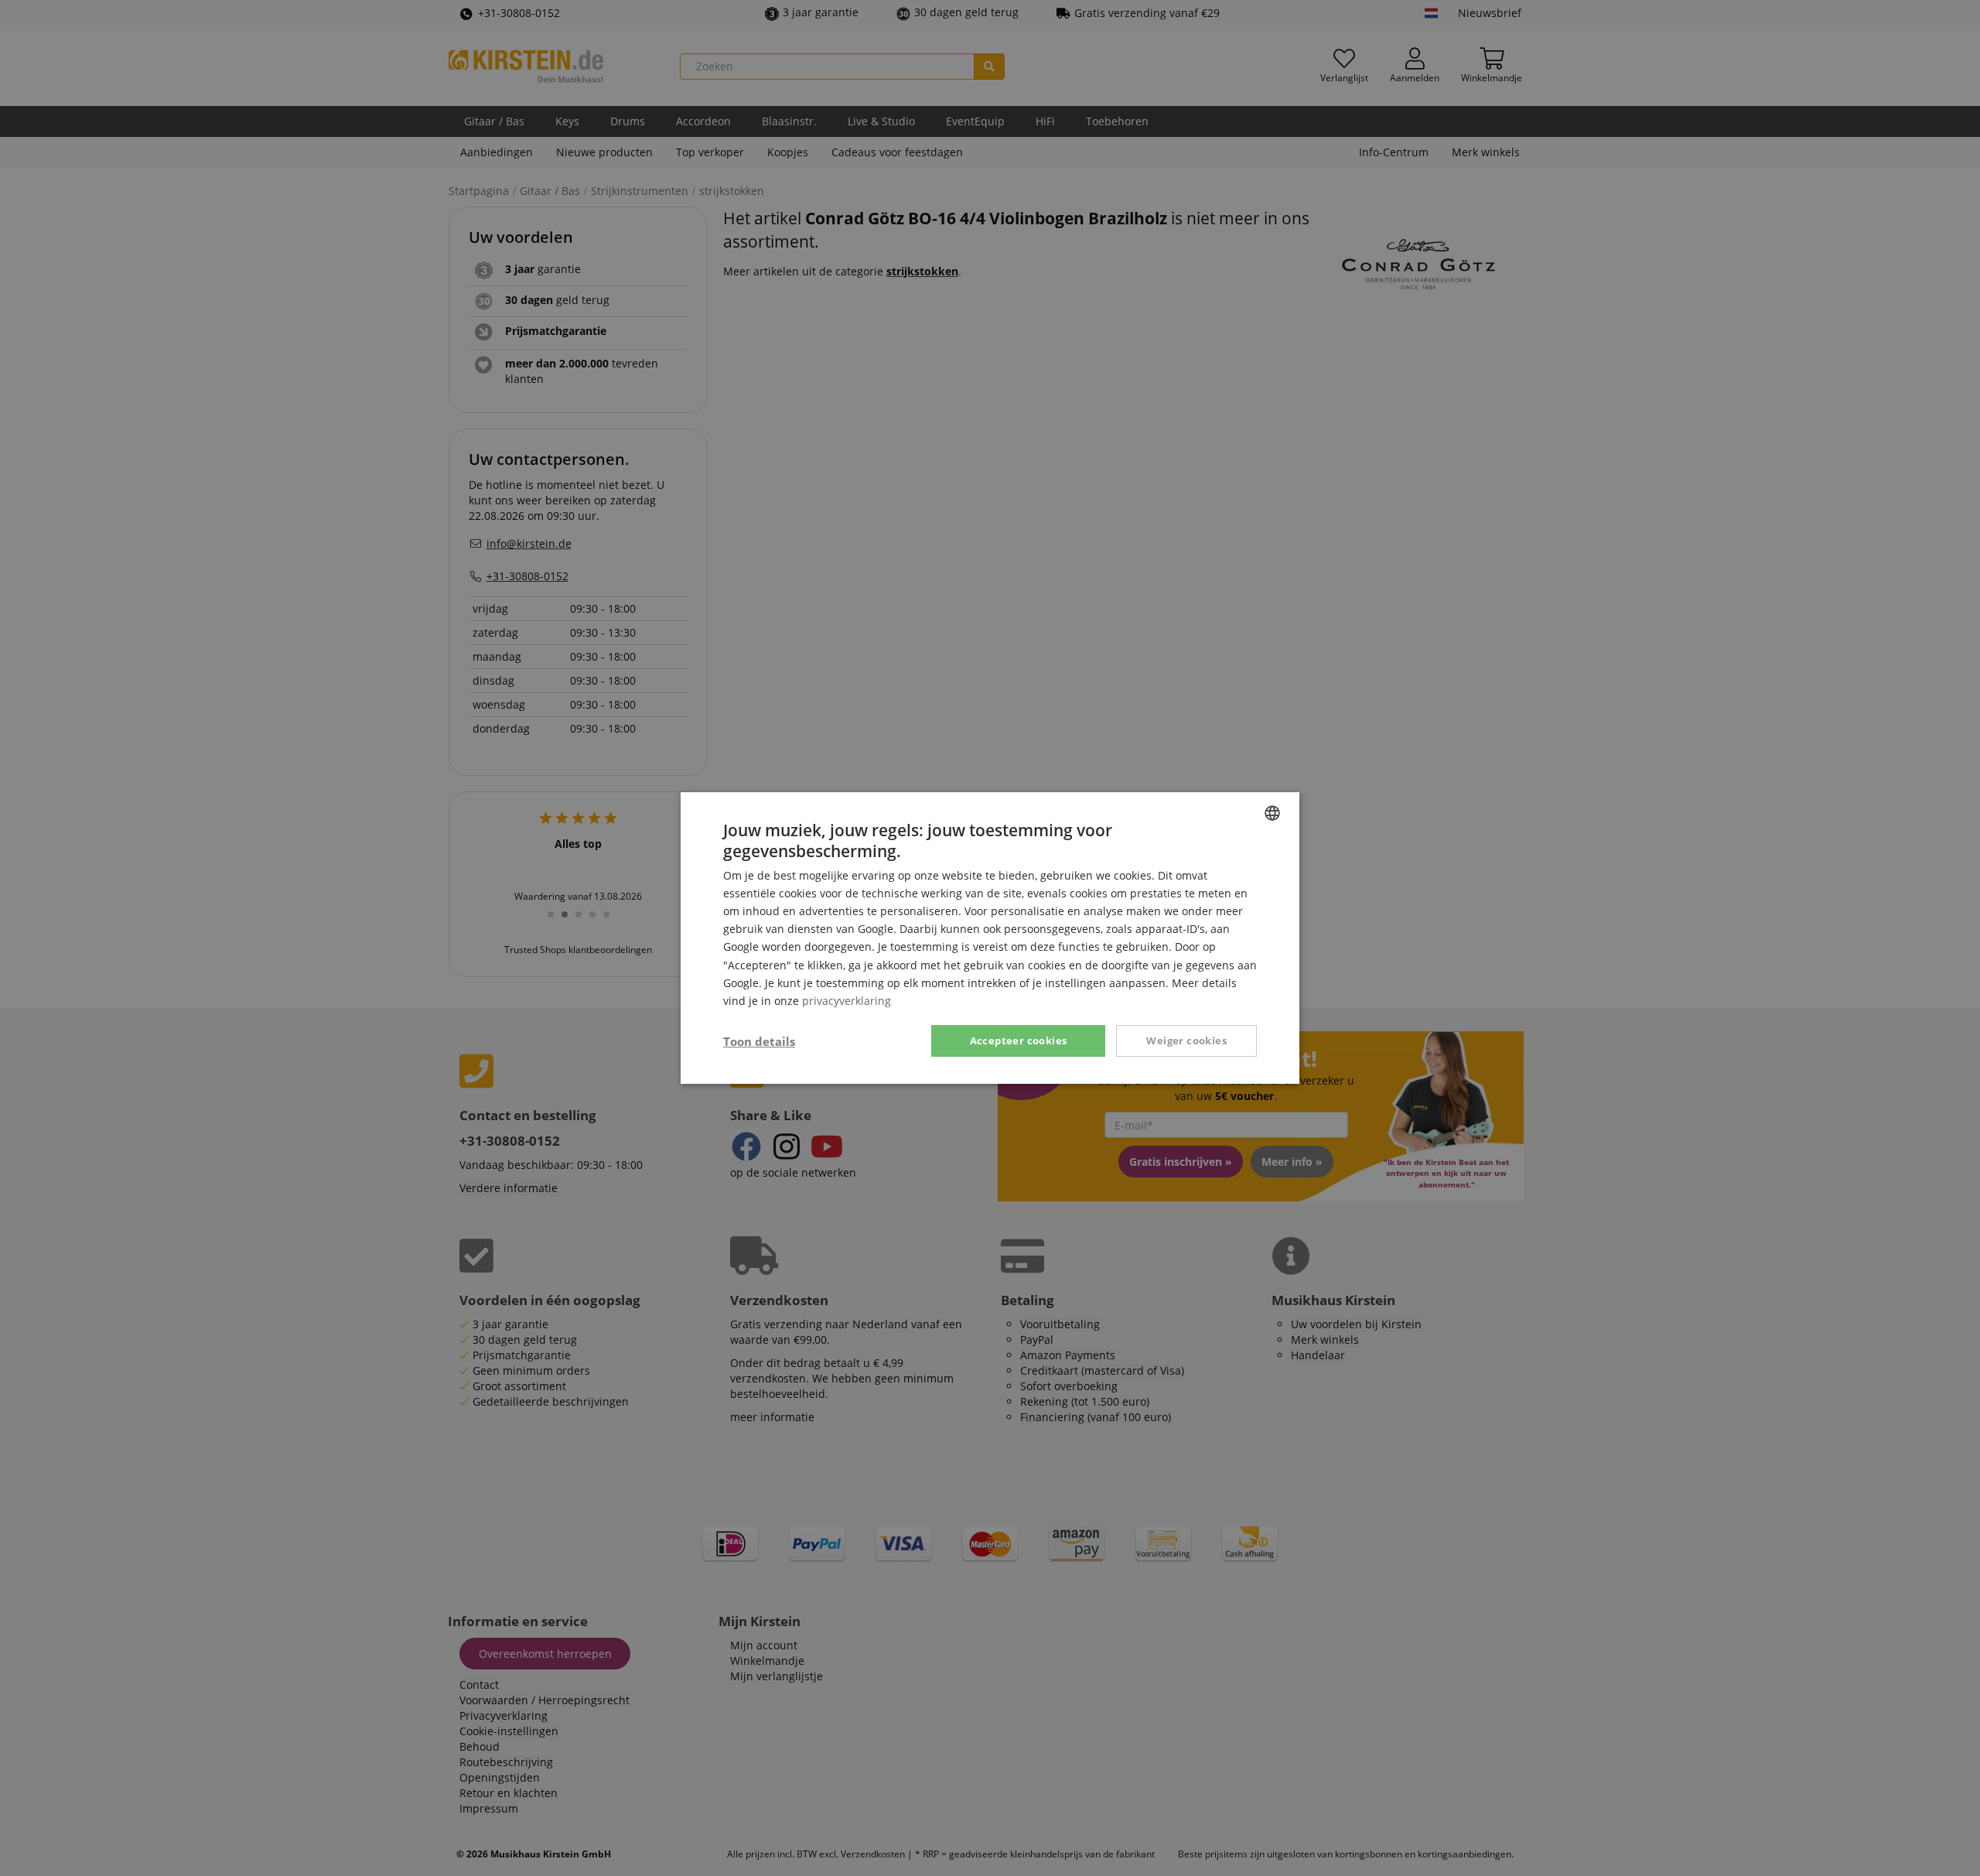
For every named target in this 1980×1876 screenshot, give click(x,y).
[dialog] (990, 938)
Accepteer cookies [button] (1019, 1041)
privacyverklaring (847, 1001)
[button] (759, 1041)
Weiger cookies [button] (1186, 1041)
